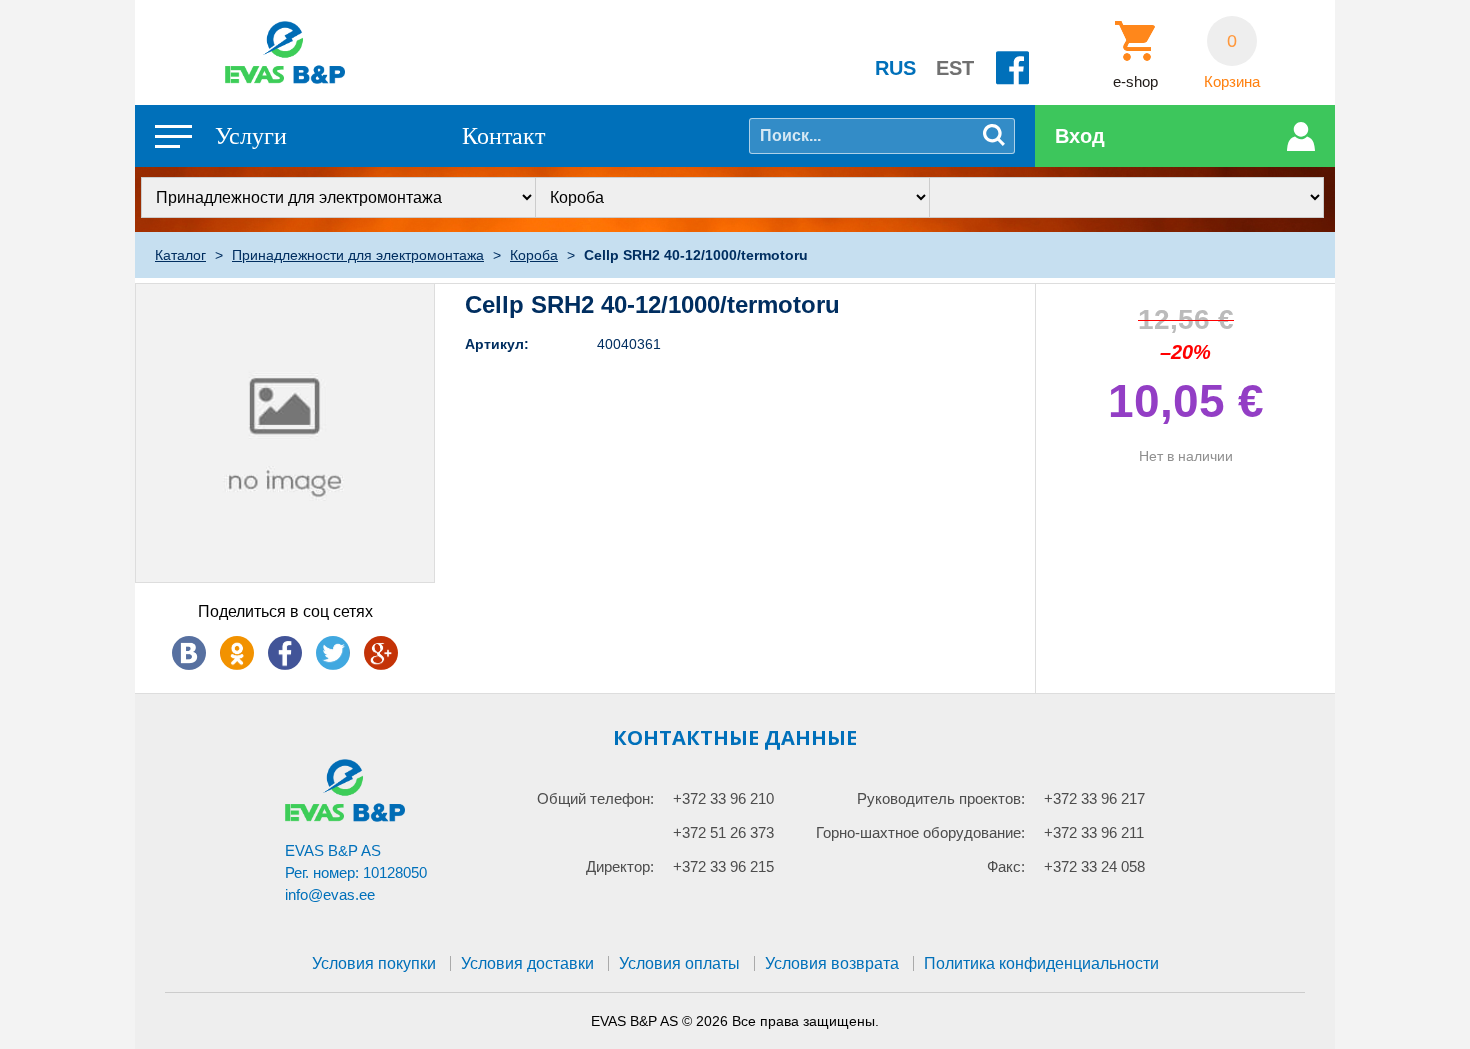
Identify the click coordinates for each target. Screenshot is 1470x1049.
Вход (1080, 136)
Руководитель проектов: (941, 798)
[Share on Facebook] (285, 653)
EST (955, 68)
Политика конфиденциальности (1041, 963)
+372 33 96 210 (723, 798)
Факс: (1006, 866)
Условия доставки (527, 963)
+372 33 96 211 (1094, 832)
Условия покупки (374, 963)
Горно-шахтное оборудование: (920, 832)
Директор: (620, 866)
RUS (895, 68)
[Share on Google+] (381, 653)
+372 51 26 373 (723, 832)
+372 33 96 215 (723, 866)
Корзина (1232, 82)
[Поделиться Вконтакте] (189, 653)
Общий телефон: (595, 798)
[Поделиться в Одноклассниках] (237, 653)
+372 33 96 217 (1094, 798)
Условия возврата (832, 963)
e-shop (1135, 82)
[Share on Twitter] (333, 653)
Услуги (251, 136)
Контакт (503, 136)
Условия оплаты (679, 963)
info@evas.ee (330, 894)
